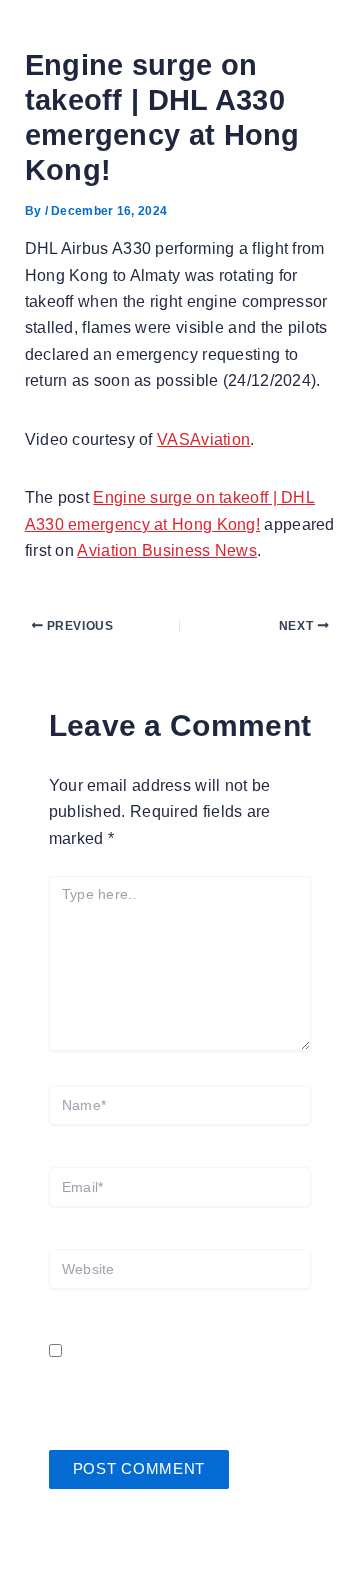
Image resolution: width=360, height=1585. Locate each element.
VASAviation (203, 439)
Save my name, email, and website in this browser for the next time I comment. (176, 1378)
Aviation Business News (167, 550)
